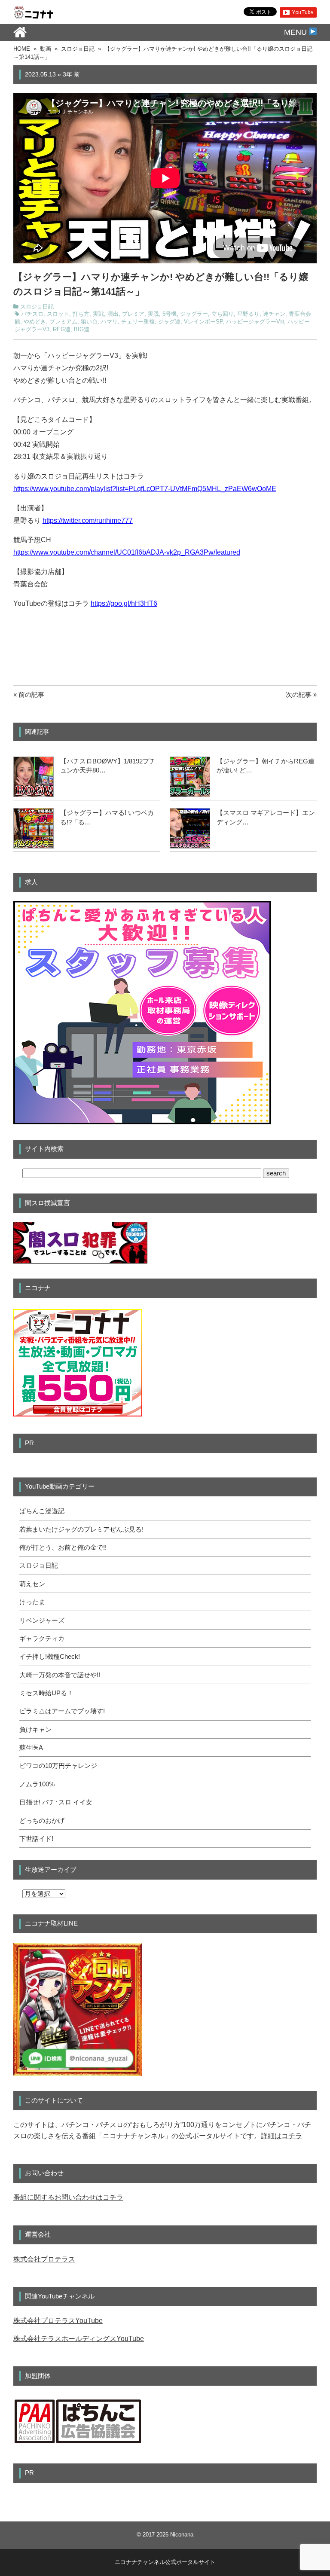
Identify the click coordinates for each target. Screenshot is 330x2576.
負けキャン (35, 1730)
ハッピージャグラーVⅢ (255, 322)
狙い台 (89, 322)
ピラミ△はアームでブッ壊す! (62, 1711)
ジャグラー (194, 314)
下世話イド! (36, 1839)
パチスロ (32, 314)
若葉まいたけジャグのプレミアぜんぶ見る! (81, 1529)
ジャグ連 (169, 322)
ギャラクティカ (42, 1639)
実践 (153, 314)
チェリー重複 (138, 322)
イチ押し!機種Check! (50, 1657)
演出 (113, 314)
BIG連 (82, 330)
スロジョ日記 (37, 307)
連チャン (274, 314)
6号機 (170, 314)
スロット (58, 314)
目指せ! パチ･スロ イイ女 (56, 1802)
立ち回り (223, 314)
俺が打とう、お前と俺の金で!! (63, 1547)
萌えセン (32, 1584)
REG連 (62, 330)
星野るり (248, 314)
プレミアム (63, 322)
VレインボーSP (203, 322)
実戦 (98, 314)
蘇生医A (31, 1748)
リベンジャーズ (42, 1621)
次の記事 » (301, 694)
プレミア (133, 314)
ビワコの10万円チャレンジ (58, 1766)
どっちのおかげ (42, 1821)
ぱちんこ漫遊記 (42, 1511)
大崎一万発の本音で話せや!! (60, 1675)
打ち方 (81, 314)
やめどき (35, 322)
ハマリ (109, 322)
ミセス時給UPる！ (46, 1693)
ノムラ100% (37, 1784)
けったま (32, 1602)
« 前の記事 (29, 694)
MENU (296, 32)
